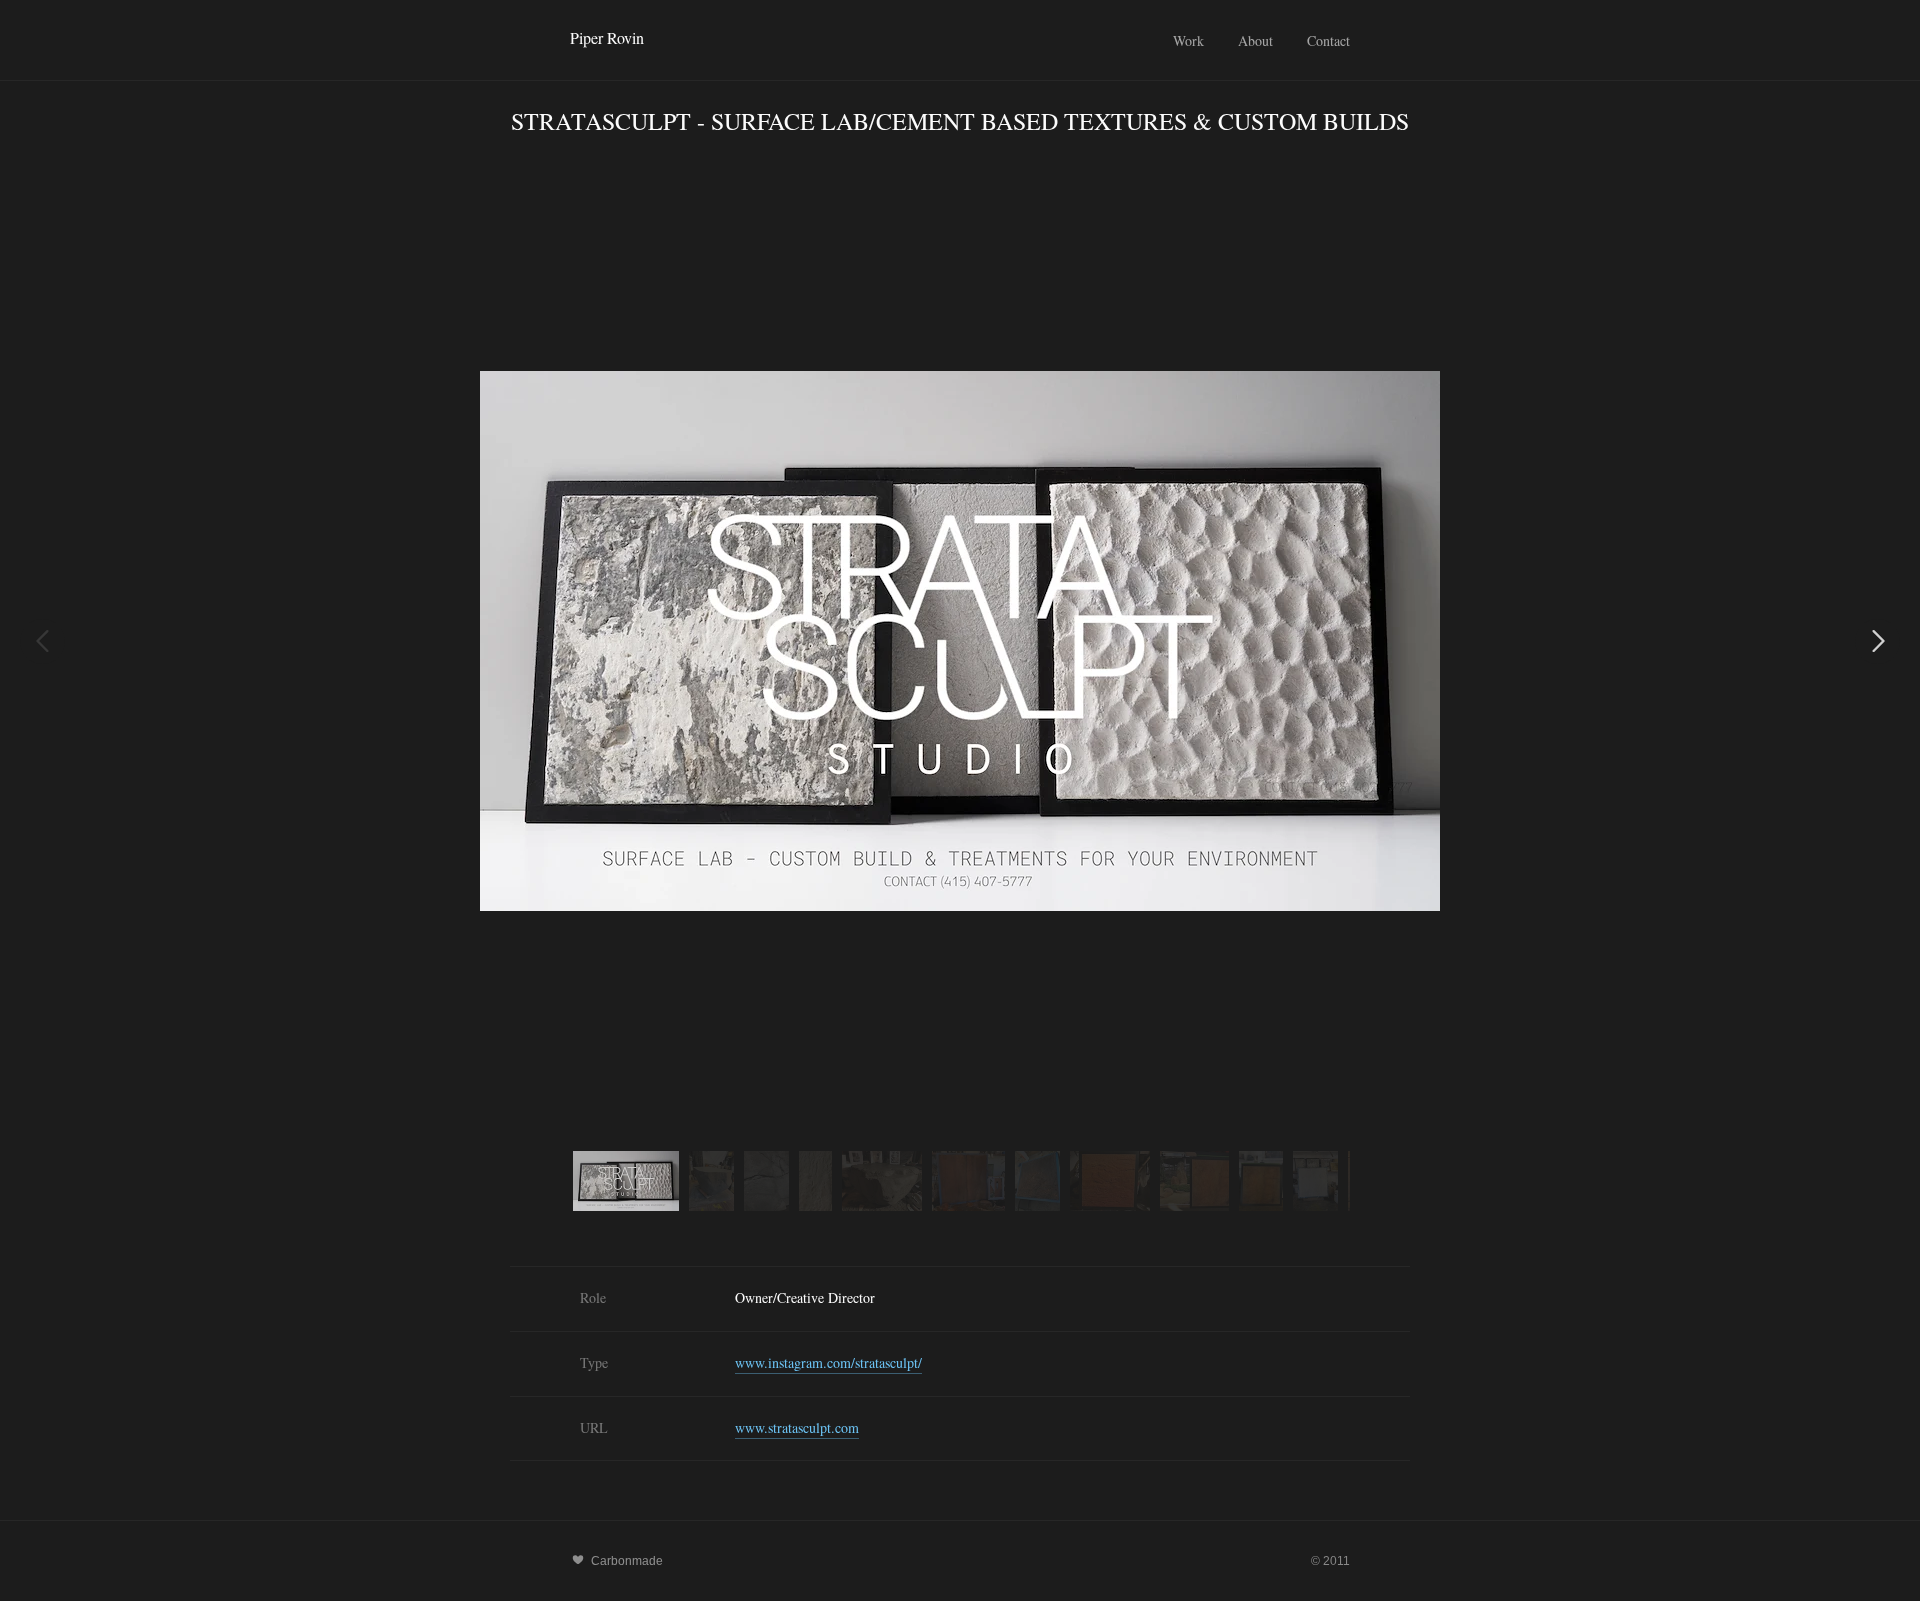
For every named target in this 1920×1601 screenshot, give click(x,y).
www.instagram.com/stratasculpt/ (828, 1362)
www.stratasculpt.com (797, 1427)
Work (1188, 40)
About (1255, 40)
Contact (1328, 40)
